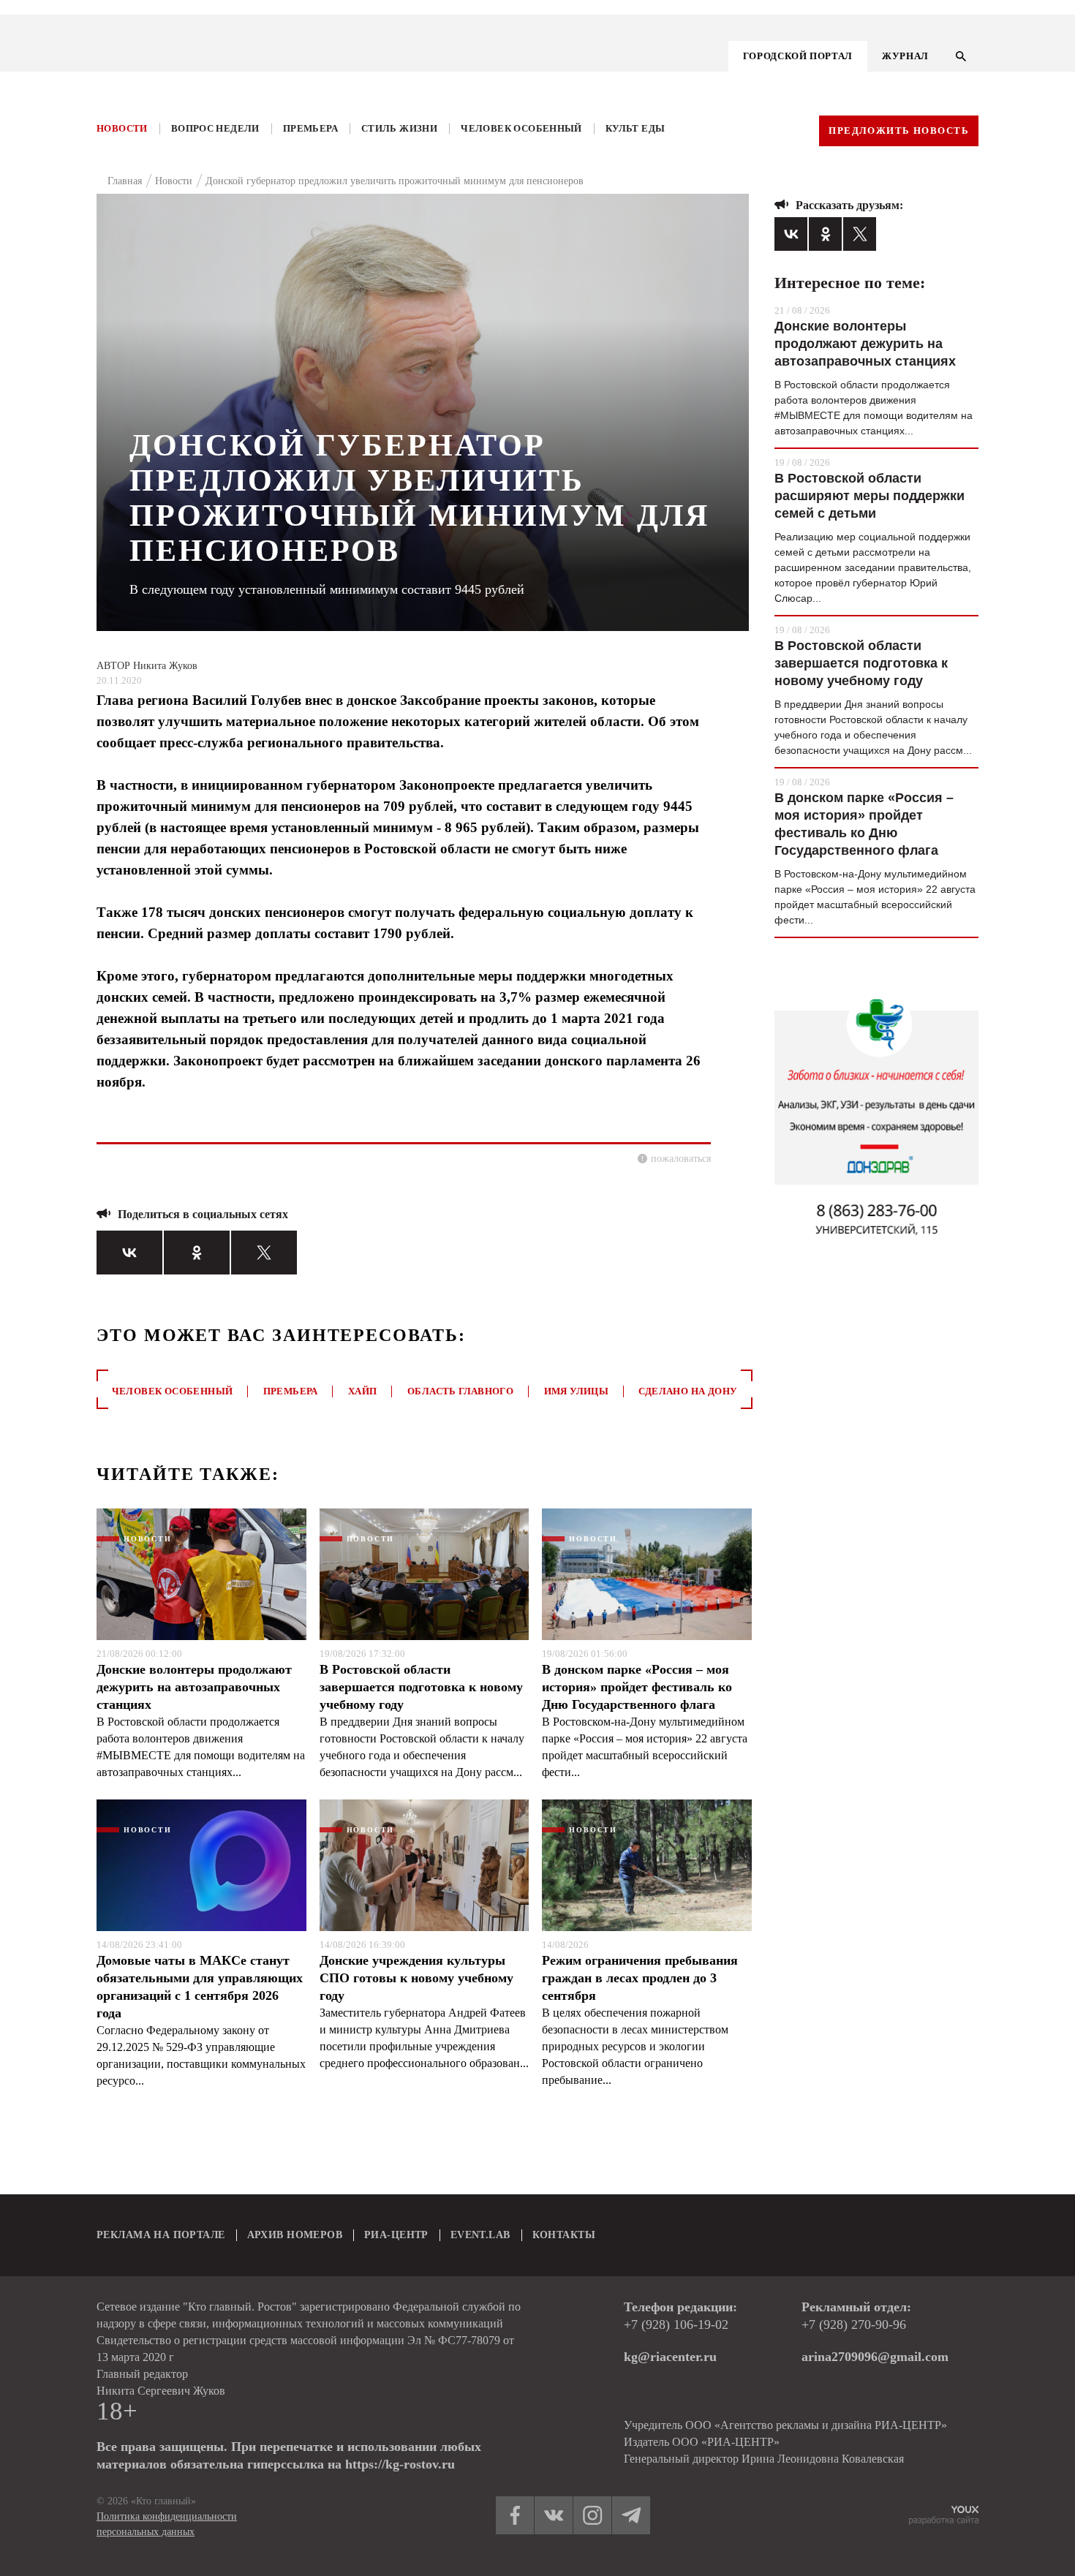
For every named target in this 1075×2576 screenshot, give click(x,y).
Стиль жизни (399, 128)
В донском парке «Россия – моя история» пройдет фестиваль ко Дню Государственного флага (637, 1687)
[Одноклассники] (197, 1253)
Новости (122, 128)
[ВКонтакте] (129, 1253)
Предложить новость (899, 131)
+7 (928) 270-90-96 (854, 2324)
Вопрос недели (215, 128)
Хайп (363, 1391)
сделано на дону (688, 1391)
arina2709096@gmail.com (875, 2357)
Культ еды (635, 128)
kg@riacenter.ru (670, 2357)
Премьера (310, 128)
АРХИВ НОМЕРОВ (295, 2235)
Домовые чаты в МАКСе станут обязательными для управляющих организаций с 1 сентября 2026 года (200, 1987)
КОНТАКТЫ (564, 2235)
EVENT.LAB (480, 2235)
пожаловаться (681, 1159)
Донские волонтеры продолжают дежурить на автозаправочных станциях (194, 1687)
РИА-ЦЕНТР (396, 2235)
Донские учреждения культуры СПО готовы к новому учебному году (416, 1978)
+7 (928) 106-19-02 (676, 2324)
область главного (460, 1391)
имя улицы (577, 1391)
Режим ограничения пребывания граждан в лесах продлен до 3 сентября (640, 1978)
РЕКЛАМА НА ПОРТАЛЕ (161, 2235)
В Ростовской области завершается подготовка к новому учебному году (421, 1687)
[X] (264, 1253)
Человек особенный (521, 128)
